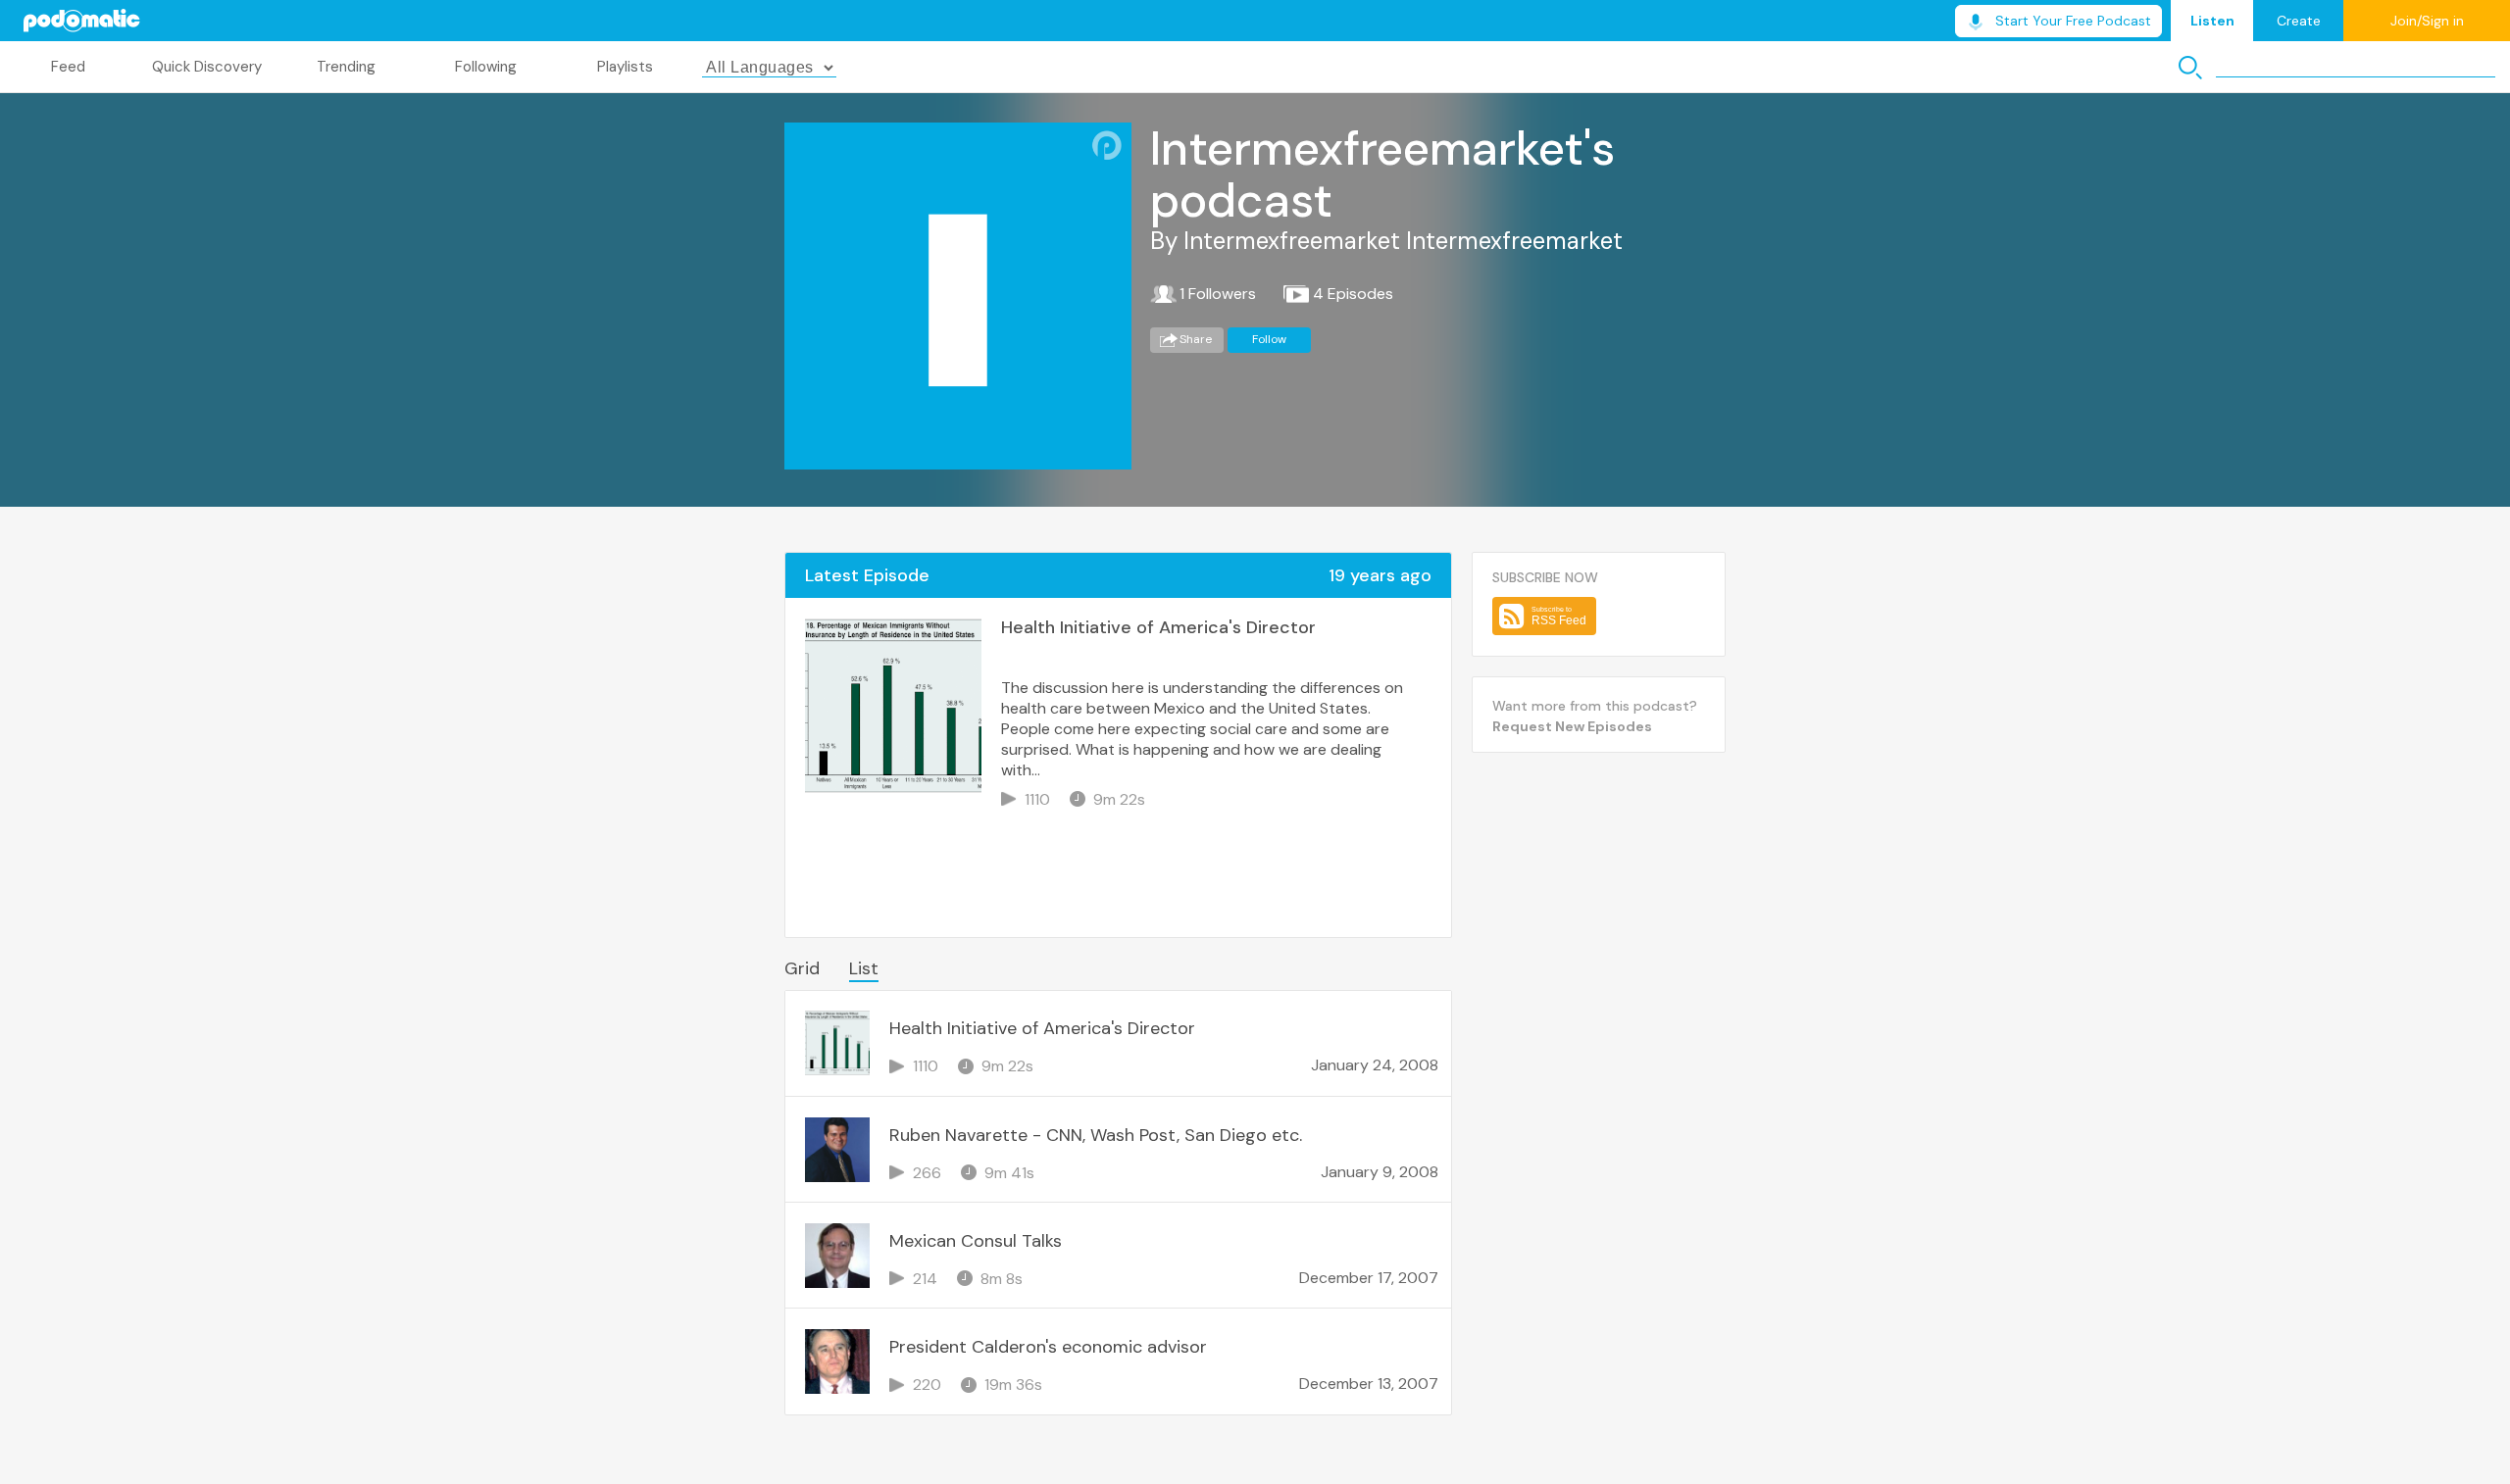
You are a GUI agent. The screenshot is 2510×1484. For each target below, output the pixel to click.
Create (2299, 21)
